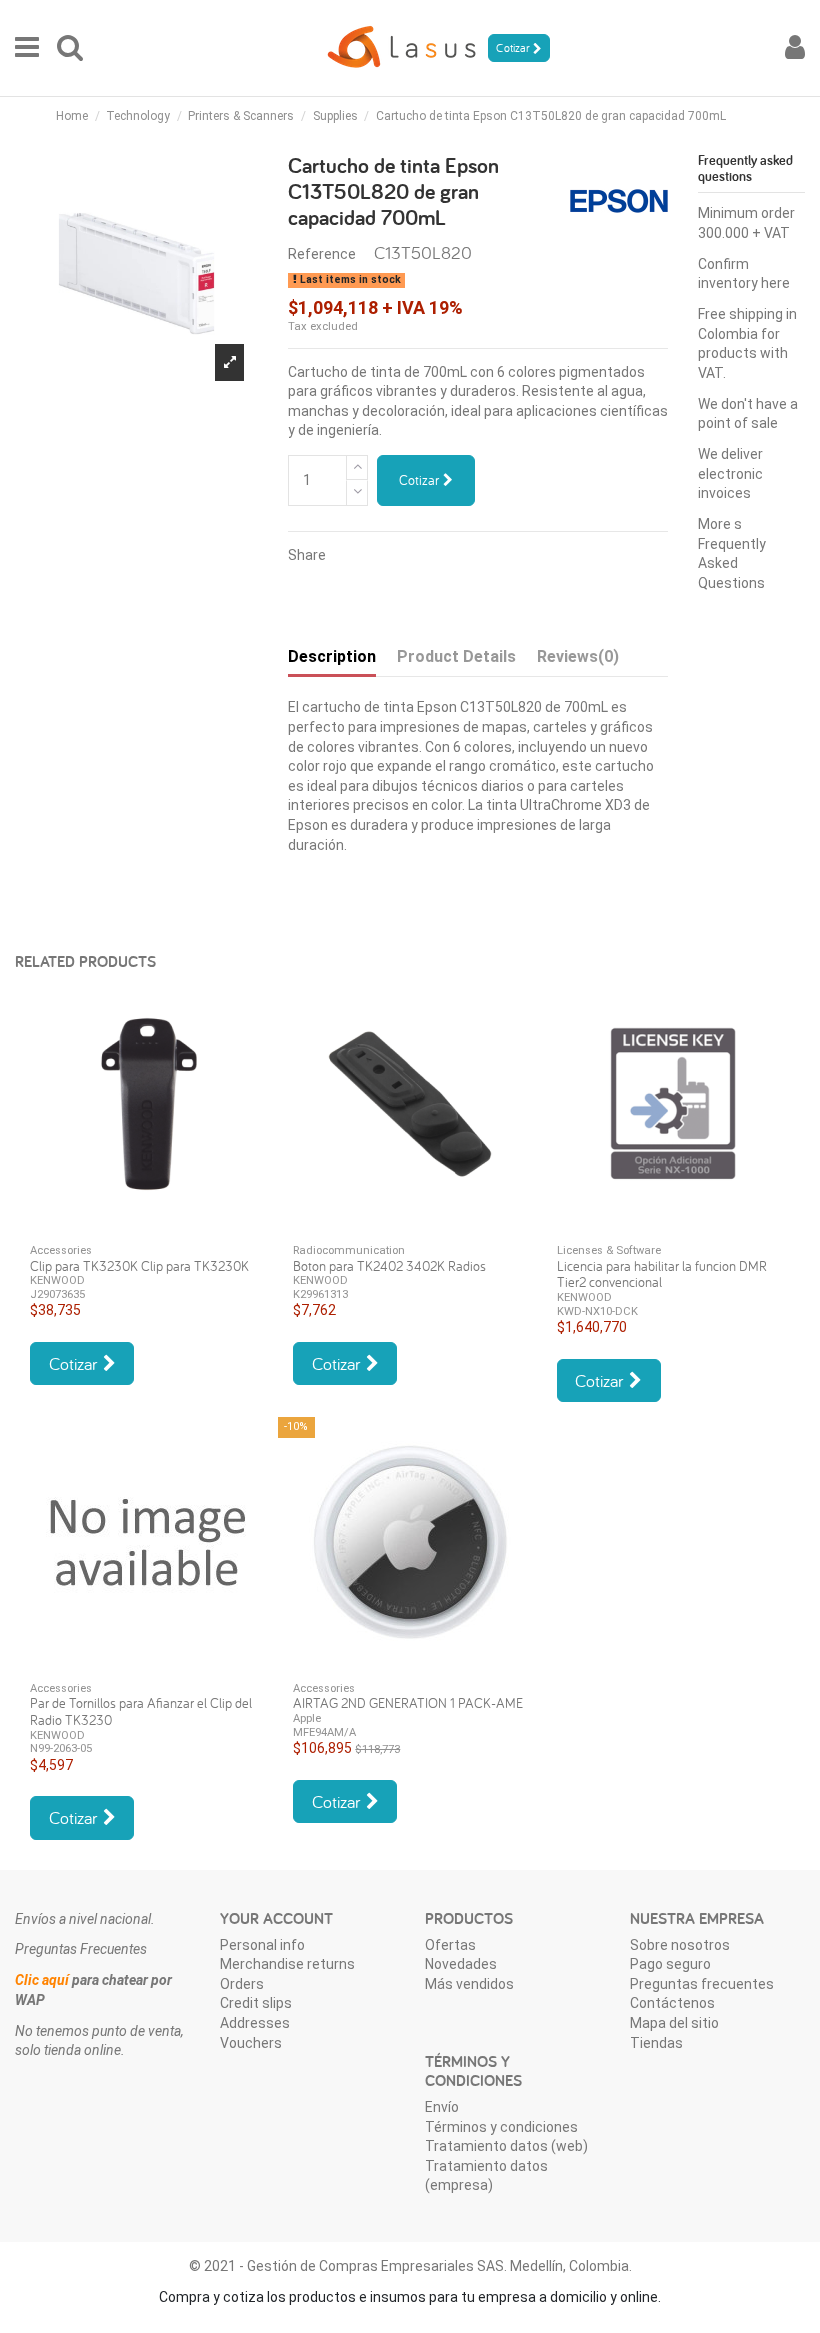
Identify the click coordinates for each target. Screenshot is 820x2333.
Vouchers (251, 2043)
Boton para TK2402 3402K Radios (389, 1266)
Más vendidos (469, 1984)
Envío (442, 2107)
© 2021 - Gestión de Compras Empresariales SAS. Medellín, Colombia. (410, 2266)
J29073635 (57, 1294)
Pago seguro (670, 1964)
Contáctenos (672, 2003)
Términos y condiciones (501, 2127)
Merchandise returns (287, 1964)
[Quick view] (147, 1222)
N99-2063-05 (61, 1748)
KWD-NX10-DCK (597, 1311)
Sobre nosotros (680, 1945)
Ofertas (450, 1945)
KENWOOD (57, 1280)
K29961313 (320, 1294)
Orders (242, 1984)
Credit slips (256, 2003)
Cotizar (421, 480)
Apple (307, 1718)
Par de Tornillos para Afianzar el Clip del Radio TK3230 (141, 1711)
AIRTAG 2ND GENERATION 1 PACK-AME (408, 1703)
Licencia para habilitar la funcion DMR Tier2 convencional (662, 1274)
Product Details (456, 656)
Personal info (262, 1945)
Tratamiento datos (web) (506, 2146)
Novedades (461, 1964)
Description (332, 656)
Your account (276, 1918)
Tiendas (656, 2043)
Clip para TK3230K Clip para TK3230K (139, 1266)
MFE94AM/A (324, 1732)
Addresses (255, 2023)
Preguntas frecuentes (702, 1984)
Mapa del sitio (674, 2023)
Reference (322, 254)
